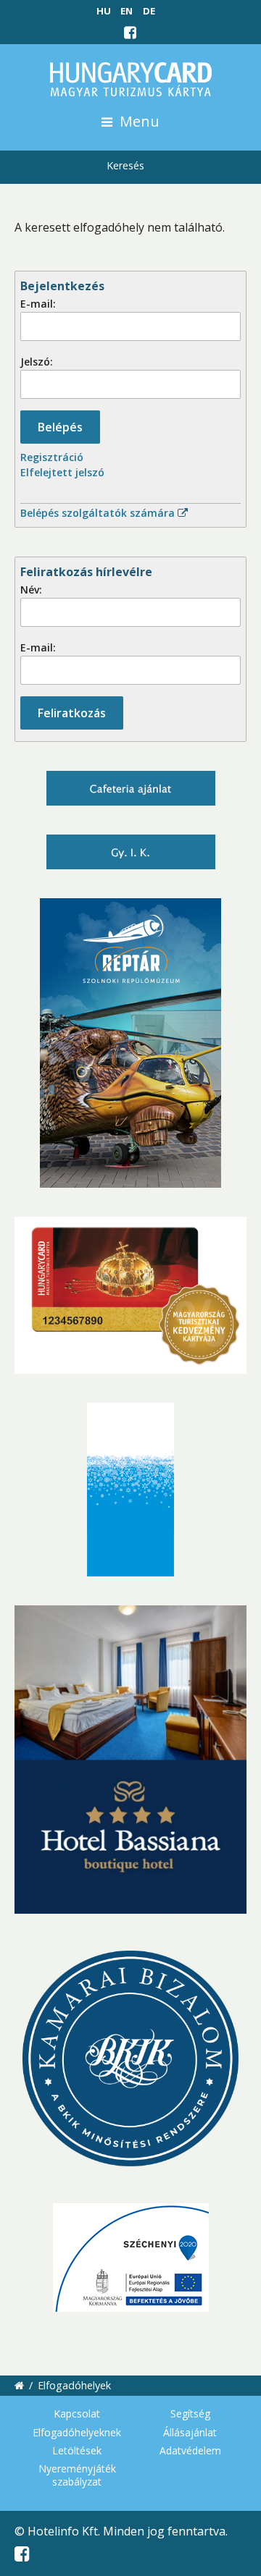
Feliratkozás (72, 713)
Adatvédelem (190, 2450)
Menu (138, 121)
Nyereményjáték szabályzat (77, 2475)
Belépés (60, 427)
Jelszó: (37, 362)
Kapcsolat (77, 2414)
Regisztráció (52, 457)
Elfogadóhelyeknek (77, 2432)
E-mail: (38, 304)
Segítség (190, 2414)
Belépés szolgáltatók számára (99, 513)
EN (127, 11)
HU (104, 11)
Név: (31, 590)
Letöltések (77, 2450)
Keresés (125, 165)
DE (149, 11)
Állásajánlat (190, 2432)
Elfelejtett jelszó (62, 472)
